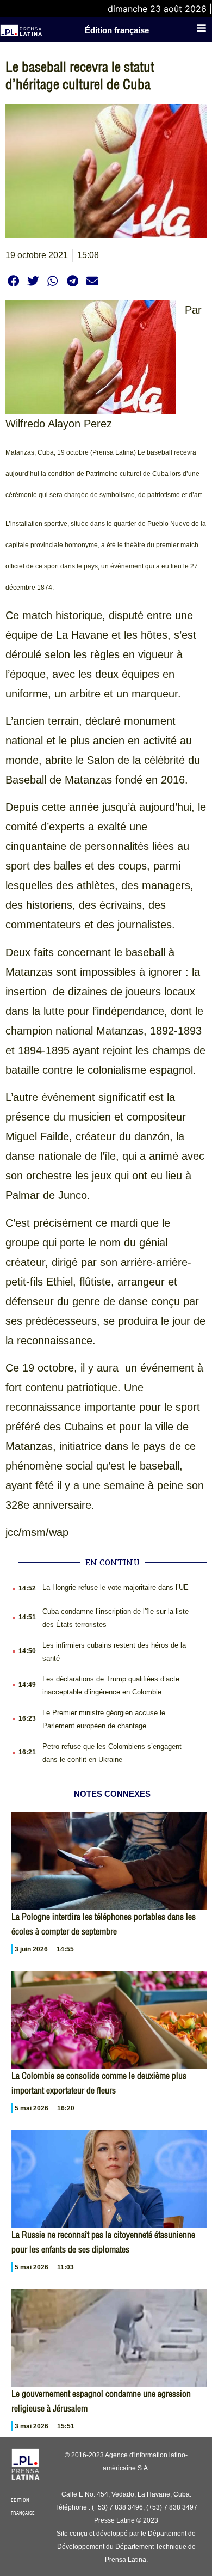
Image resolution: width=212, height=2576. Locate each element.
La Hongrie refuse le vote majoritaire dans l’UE (116, 1587)
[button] (13, 281)
